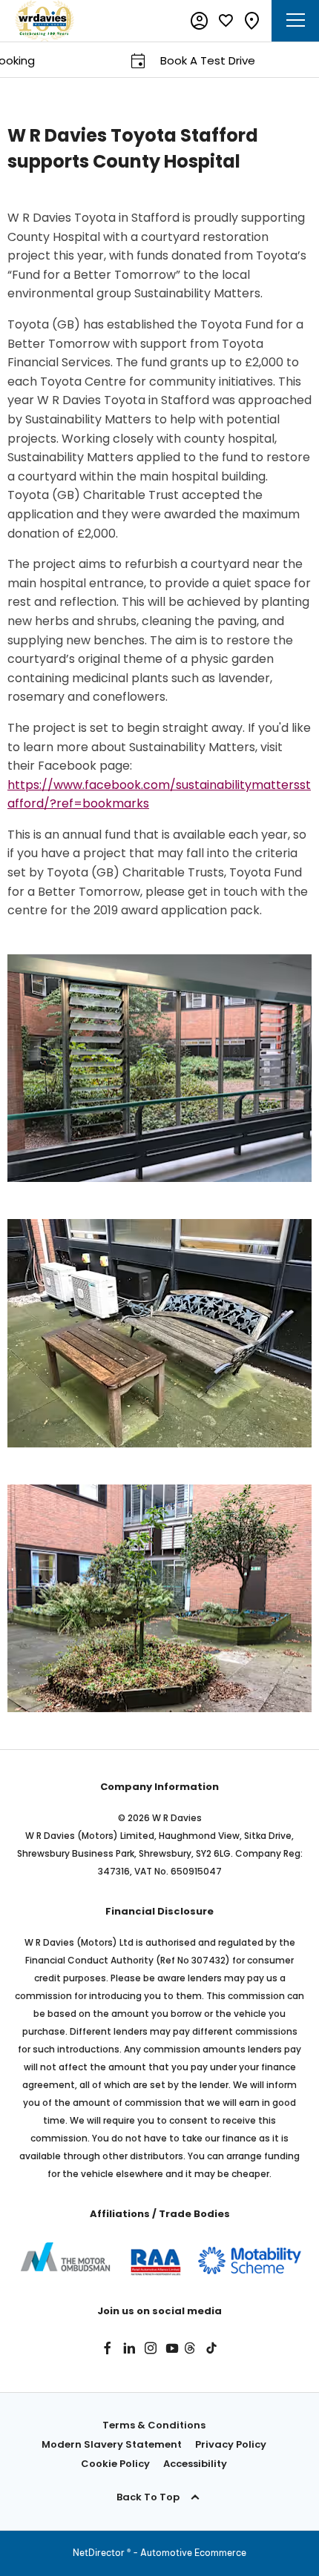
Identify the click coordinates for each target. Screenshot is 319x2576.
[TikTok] (211, 2348)
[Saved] (226, 21)
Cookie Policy (115, 2464)
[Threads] (190, 2348)
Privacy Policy (231, 2444)
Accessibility (195, 2464)
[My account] (200, 21)
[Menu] (296, 21)
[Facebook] (108, 2348)
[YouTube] (172, 2348)
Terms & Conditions (154, 2425)
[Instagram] (151, 2348)
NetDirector (100, 2553)
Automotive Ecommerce (193, 2553)
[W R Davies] (45, 21)
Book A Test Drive (184, 60)
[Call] (251, 21)
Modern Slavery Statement (112, 2444)
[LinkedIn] (129, 2348)
